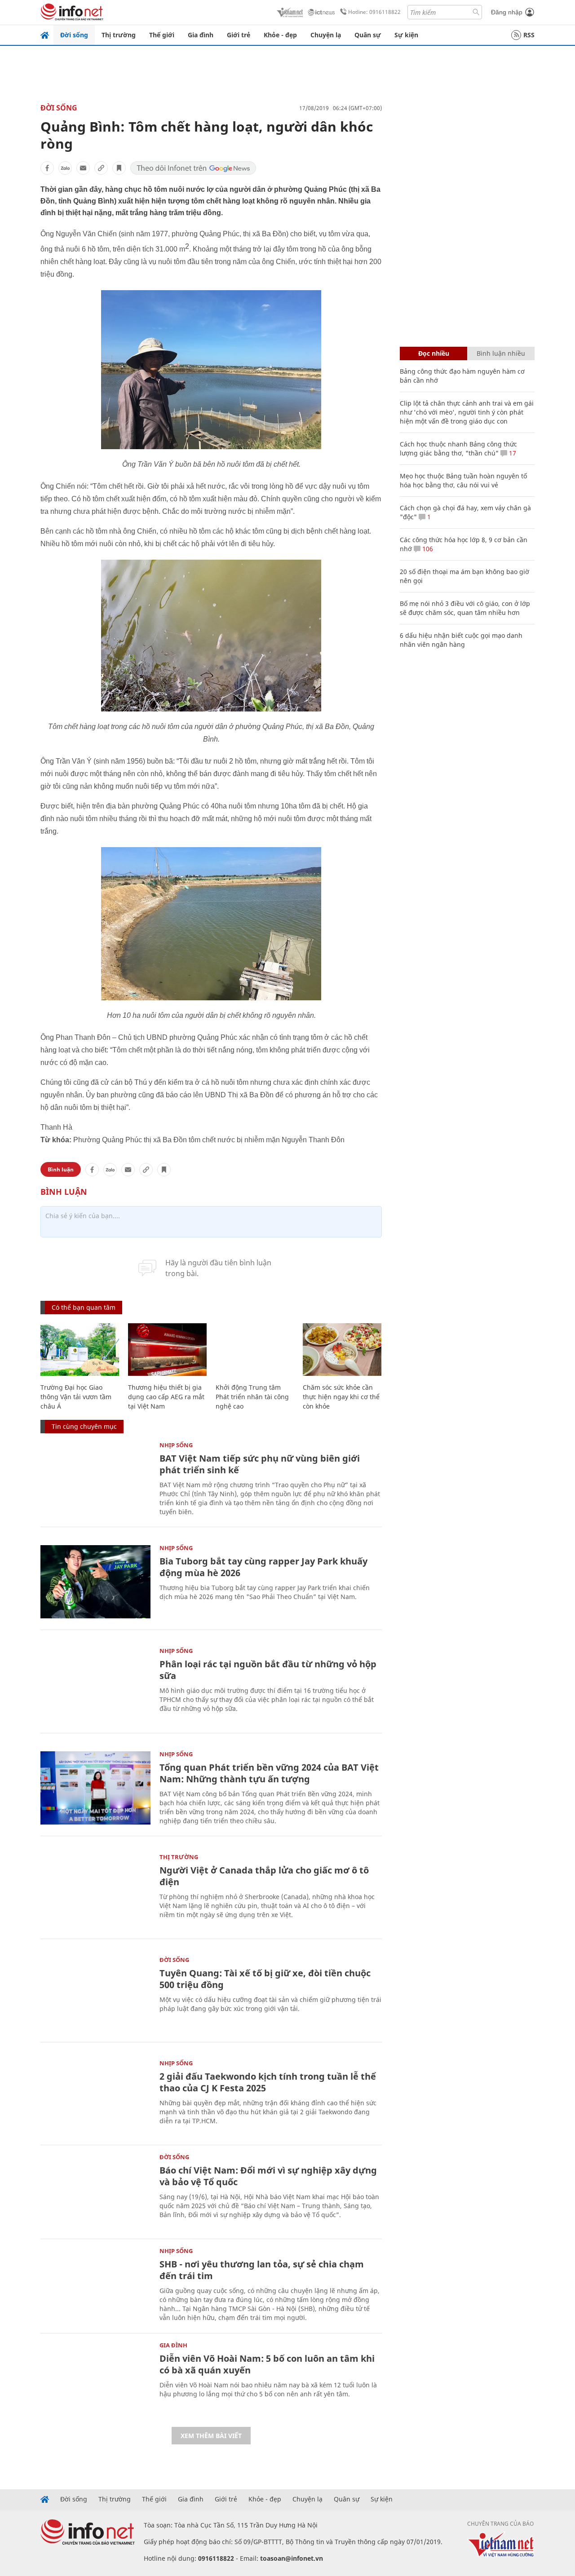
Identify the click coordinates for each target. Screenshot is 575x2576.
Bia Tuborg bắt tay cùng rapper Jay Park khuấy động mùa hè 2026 (263, 1567)
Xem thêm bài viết (211, 2436)
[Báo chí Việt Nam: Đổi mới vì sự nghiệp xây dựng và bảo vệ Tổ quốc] (95, 2191)
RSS (529, 35)
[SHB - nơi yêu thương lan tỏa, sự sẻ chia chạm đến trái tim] (95, 2285)
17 (512, 453)
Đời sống (74, 35)
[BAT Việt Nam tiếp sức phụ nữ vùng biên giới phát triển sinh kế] (95, 1479)
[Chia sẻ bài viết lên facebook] (47, 168)
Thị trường (119, 35)
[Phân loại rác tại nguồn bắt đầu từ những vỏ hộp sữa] (95, 1685)
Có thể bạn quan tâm (84, 1307)
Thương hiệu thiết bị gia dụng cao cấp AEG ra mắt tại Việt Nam (166, 1397)
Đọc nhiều (434, 353)
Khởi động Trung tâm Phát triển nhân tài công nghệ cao (252, 1397)
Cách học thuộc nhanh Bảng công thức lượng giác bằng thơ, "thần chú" (458, 448)
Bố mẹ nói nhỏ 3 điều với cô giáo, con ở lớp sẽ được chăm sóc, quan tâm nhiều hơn (465, 608)
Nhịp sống (176, 1445)
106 (427, 549)
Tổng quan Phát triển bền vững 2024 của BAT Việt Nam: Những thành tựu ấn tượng (269, 1773)
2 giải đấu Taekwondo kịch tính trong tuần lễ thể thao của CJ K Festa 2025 (268, 2082)
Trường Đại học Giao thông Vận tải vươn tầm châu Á (76, 1397)
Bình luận (61, 1169)
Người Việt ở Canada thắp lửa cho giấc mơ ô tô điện (264, 1876)
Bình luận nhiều (501, 353)
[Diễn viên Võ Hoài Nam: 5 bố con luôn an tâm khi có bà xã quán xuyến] (95, 2379)
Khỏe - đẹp (280, 35)
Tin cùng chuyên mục (84, 1426)
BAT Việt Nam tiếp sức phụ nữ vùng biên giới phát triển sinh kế (260, 1464)
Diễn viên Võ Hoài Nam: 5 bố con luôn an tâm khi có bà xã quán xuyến (267, 2364)
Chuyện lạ (326, 35)
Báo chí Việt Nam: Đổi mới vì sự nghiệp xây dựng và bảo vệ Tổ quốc (268, 2176)
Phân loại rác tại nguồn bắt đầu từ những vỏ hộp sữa (268, 1670)
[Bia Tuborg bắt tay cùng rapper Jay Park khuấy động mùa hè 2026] (95, 1582)
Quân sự (368, 35)
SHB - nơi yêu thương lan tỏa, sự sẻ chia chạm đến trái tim (262, 2270)
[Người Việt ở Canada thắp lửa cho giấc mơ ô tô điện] (95, 1891)
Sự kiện (406, 35)
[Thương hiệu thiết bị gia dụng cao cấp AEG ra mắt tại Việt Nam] (167, 1350)
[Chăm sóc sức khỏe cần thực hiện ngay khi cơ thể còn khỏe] (342, 1350)
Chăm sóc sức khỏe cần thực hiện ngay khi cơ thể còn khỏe (341, 1397)
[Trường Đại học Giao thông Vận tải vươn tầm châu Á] (80, 1350)
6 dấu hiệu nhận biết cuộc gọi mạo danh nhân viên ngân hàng (461, 640)
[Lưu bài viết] (119, 168)
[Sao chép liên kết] (101, 168)
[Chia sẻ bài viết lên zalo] (65, 168)
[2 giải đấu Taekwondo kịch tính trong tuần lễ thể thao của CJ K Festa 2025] (95, 2097)
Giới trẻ (239, 35)
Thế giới (162, 35)
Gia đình (201, 35)
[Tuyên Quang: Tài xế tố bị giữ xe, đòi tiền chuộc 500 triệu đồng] (95, 1994)
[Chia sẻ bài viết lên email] (83, 168)
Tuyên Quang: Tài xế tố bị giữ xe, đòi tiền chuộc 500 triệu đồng (265, 1979)
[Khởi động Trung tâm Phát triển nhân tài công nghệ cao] (255, 1350)
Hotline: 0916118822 (374, 12)
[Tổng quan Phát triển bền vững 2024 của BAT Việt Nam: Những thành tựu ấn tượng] (95, 1788)
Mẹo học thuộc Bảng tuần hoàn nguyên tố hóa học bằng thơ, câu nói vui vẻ (463, 480)
